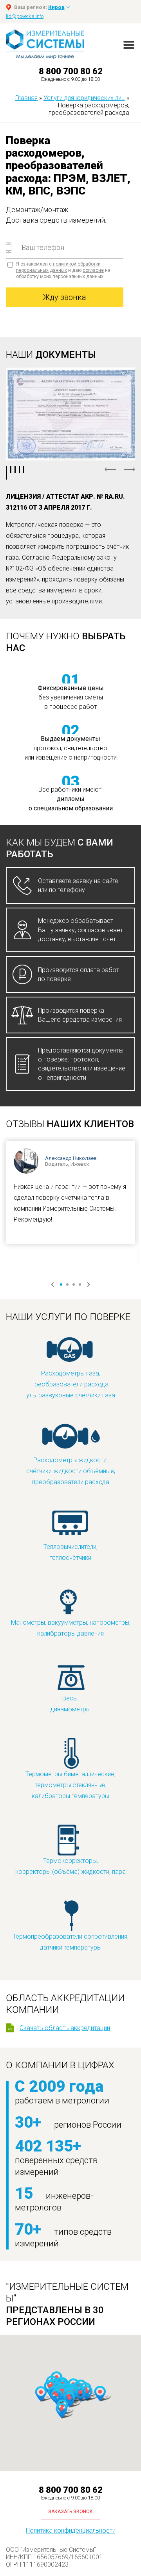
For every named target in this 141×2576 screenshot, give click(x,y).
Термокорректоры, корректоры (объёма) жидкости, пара (70, 1866)
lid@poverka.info (25, 16)
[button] (100, 2394)
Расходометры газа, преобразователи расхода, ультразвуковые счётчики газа (71, 1384)
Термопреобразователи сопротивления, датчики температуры (70, 1942)
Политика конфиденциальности (71, 2531)
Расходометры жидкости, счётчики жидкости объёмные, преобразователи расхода (71, 1471)
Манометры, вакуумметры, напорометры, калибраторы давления (71, 1628)
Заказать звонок (70, 2512)
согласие (93, 270)
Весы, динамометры (70, 1704)
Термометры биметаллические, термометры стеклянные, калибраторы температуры (70, 1785)
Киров (56, 7)
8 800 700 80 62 (71, 71)
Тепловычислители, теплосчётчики (70, 1552)
